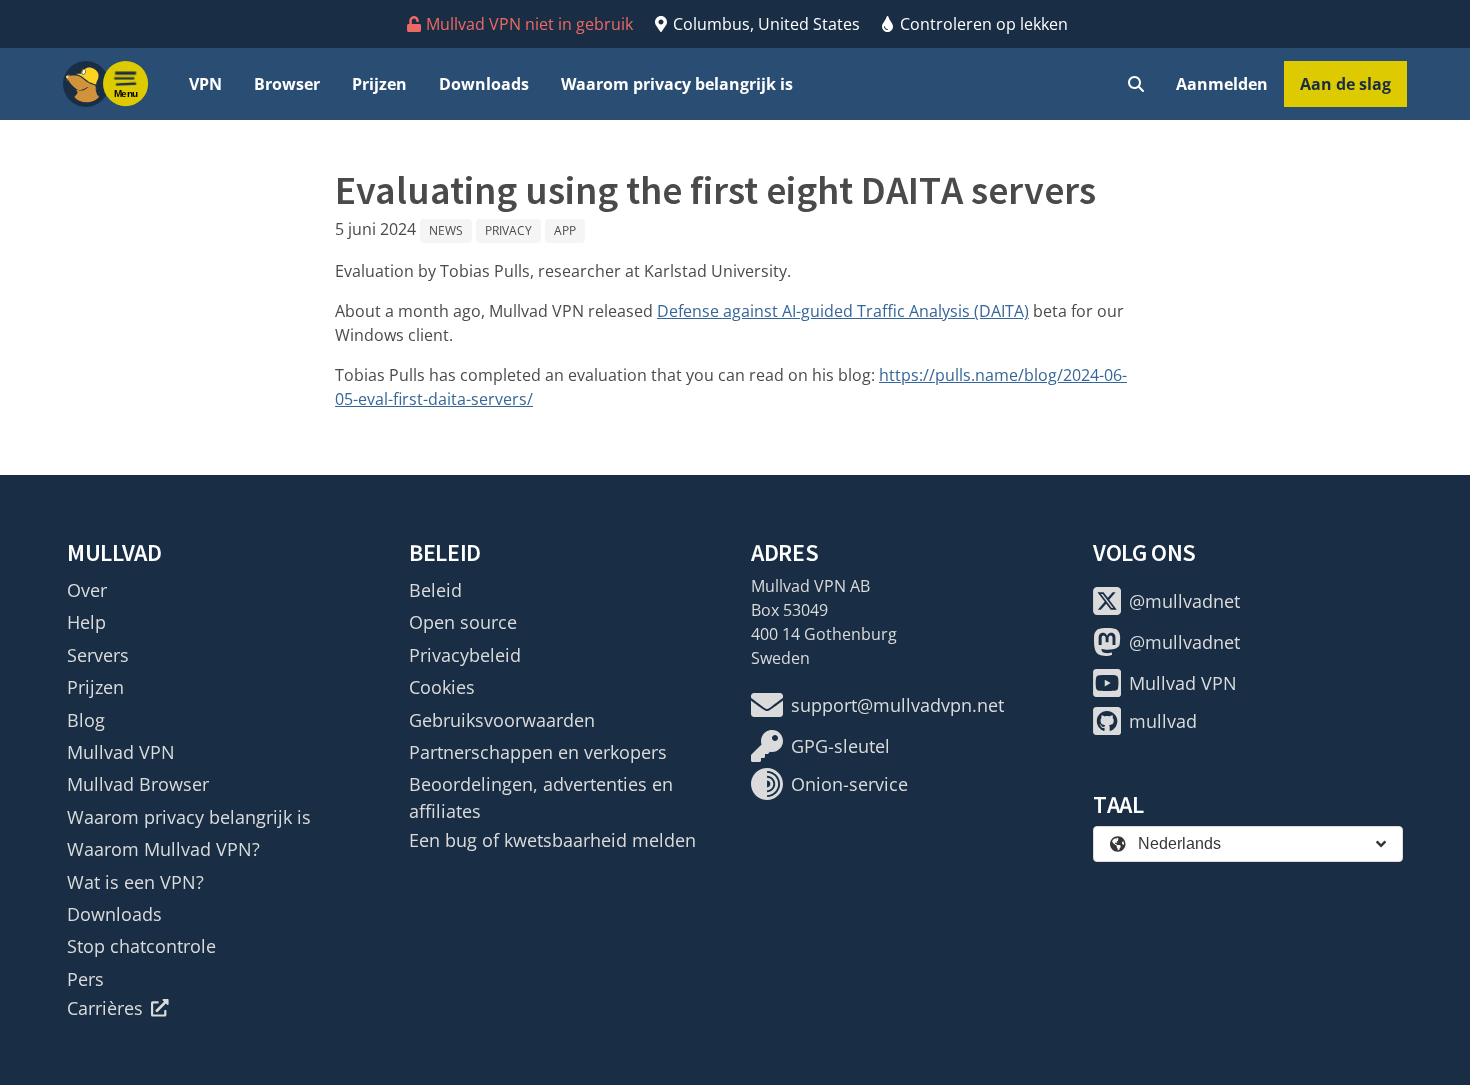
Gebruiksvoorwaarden (502, 720)
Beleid (435, 590)
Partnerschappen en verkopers (538, 752)
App (565, 230)
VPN (205, 84)
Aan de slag (1345, 84)
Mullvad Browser (138, 784)
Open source (463, 622)
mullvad (1163, 721)
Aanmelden (1222, 84)
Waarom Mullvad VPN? (163, 849)
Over (87, 590)
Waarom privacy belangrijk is (677, 84)
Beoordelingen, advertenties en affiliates (541, 797)
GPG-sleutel (840, 746)
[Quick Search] (1136, 84)
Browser (287, 84)
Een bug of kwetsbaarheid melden (552, 840)
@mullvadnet (1184, 601)
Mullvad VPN (121, 752)
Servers (98, 655)
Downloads (484, 84)
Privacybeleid (465, 655)
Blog (86, 720)
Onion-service (849, 784)
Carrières (105, 1008)
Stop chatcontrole (141, 946)
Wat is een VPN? (135, 882)
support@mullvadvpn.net (897, 705)
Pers (85, 979)
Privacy (508, 230)
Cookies (442, 687)
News (446, 230)
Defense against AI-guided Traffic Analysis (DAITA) (843, 311)
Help (86, 622)
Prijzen (379, 84)
